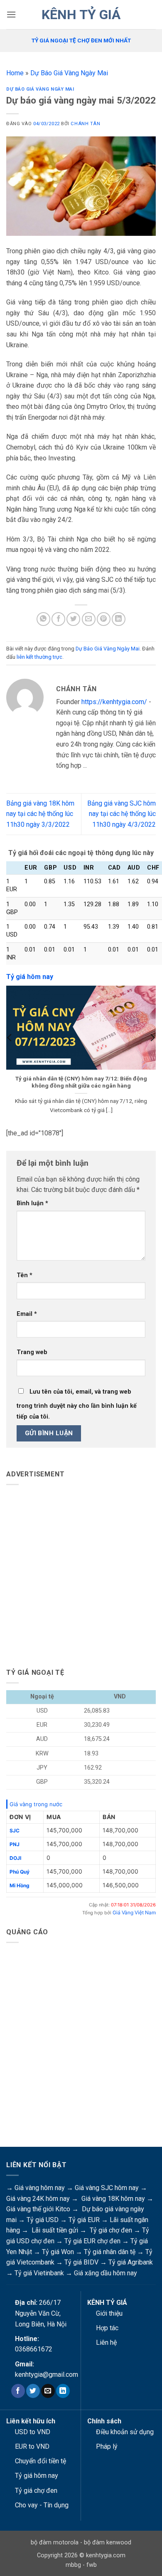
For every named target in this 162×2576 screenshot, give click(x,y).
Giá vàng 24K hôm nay (38, 2199)
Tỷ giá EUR (84, 2220)
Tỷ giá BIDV (81, 2262)
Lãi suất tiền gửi (55, 2230)
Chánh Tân (85, 124)
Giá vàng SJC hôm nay (107, 2188)
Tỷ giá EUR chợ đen (92, 2241)
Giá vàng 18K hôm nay (113, 2199)
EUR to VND (32, 2446)
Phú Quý (20, 1872)
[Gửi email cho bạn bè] (89, 619)
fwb (92, 2565)
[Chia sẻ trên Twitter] (73, 619)
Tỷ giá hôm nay (37, 2476)
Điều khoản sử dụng (125, 2432)
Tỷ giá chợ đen (111, 2230)
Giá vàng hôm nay (40, 2188)
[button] (11, 14)
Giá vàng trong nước (36, 1804)
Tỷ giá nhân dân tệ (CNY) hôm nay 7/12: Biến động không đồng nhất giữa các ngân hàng (81, 1082)
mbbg (73, 2565)
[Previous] (10, 1054)
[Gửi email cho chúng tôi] (48, 2391)
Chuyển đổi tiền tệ (40, 2461)
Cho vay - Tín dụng (42, 2505)
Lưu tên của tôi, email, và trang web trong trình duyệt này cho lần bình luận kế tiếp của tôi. (77, 1404)
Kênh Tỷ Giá (81, 15)
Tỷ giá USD (43, 2220)
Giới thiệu (109, 2313)
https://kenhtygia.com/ (114, 702)
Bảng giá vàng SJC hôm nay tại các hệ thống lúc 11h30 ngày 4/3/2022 (121, 814)
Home (15, 73)
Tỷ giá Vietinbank (39, 2273)
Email (27, 1314)
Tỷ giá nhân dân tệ (110, 2252)
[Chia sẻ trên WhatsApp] (43, 619)
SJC (15, 1831)
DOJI (15, 1858)
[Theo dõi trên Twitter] (33, 2391)
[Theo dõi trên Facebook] (18, 2391)
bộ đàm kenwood (108, 2543)
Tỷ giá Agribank (131, 2262)
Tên (25, 1275)
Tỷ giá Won (58, 2252)
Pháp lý (107, 2446)
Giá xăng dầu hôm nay (106, 2273)
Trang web (32, 1352)
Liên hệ (106, 2342)
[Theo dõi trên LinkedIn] (63, 2391)
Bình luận (32, 1203)
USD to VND (33, 2432)
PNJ (15, 1844)
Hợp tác (107, 2328)
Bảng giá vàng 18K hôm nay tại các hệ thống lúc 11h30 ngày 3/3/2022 (40, 814)
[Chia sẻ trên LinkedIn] (119, 619)
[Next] (152, 1054)
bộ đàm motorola (55, 2543)
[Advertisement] (81, 1573)
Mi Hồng (20, 1885)
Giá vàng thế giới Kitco (38, 2209)
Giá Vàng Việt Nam (134, 1912)
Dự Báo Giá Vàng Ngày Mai (69, 73)
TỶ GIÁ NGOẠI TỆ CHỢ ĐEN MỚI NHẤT (81, 40)
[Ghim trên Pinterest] (104, 619)
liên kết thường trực (39, 657)
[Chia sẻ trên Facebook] (58, 619)
